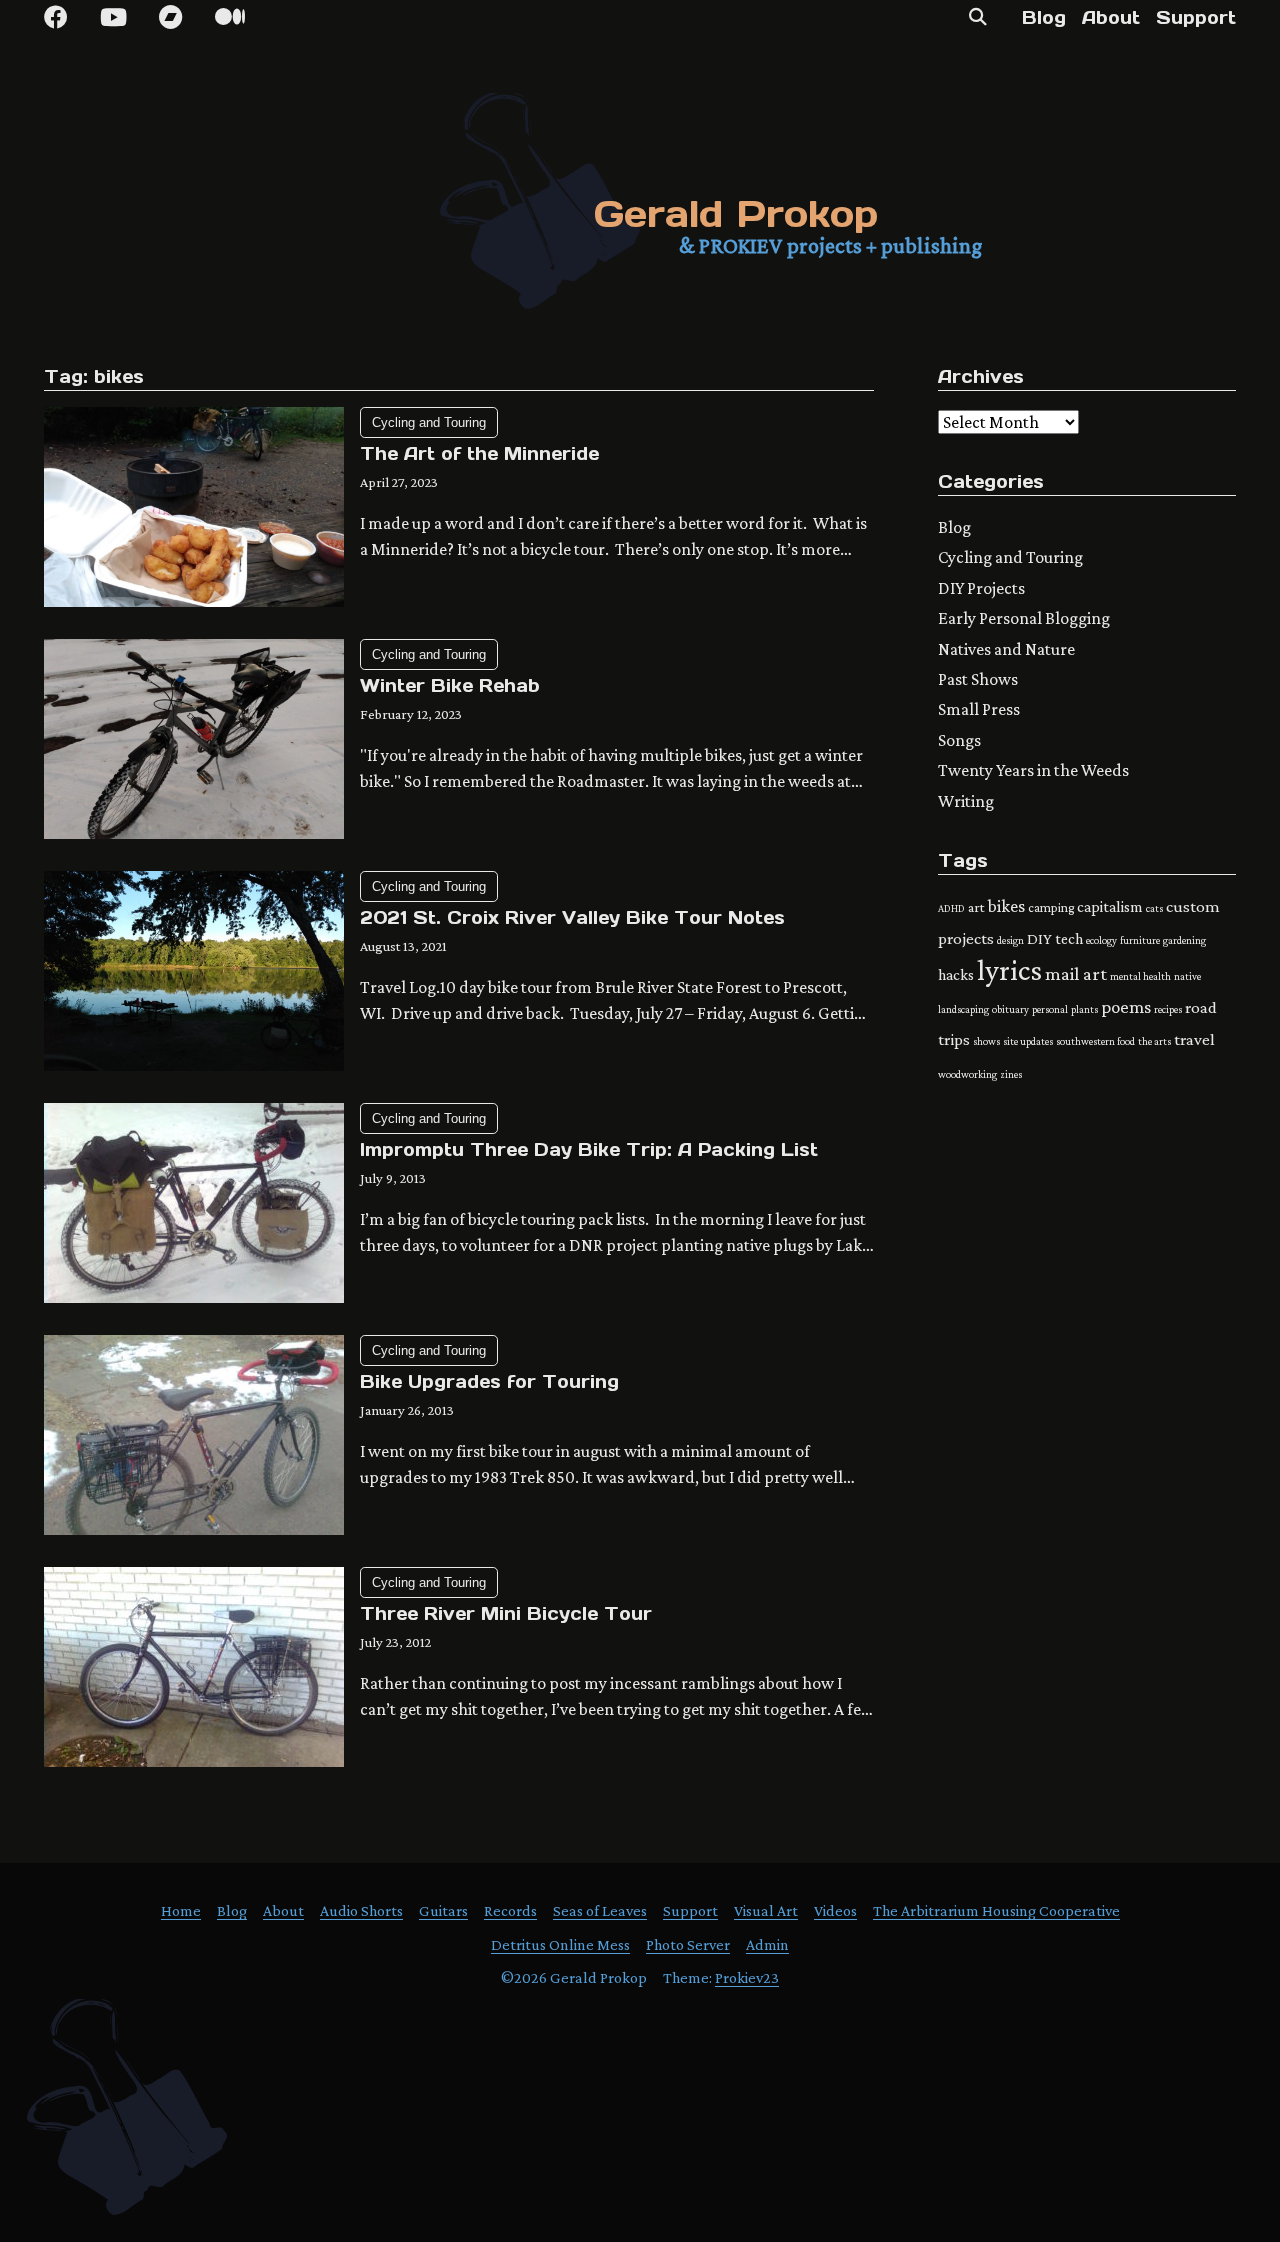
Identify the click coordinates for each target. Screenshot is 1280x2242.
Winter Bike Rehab (450, 685)
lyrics (1009, 970)
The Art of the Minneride (479, 453)
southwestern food (1095, 1041)
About (1111, 17)
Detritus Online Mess (560, 1944)
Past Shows (978, 679)
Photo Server (688, 1944)
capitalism (1110, 906)
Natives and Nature (1006, 649)
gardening (1184, 940)
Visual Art (766, 1910)
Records (510, 1910)
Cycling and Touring (429, 422)
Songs (959, 740)
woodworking (967, 1074)
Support (1196, 17)
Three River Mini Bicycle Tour (506, 1613)
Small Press (979, 709)
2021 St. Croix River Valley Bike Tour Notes (572, 917)
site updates (1028, 1041)
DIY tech (1055, 938)
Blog (1044, 17)
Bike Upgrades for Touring (489, 1381)
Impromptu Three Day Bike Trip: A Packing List (589, 1149)
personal (1050, 1009)
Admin (767, 1944)
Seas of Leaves (600, 1910)
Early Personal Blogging (1024, 618)
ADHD (951, 908)
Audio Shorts (361, 1910)
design (1010, 940)
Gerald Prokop (736, 213)
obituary (1010, 1009)
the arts (1154, 1041)
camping (1051, 907)
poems (1126, 1006)
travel (1194, 1039)
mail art (1076, 973)
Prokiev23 (747, 1977)
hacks (956, 974)
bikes (1006, 906)
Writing (966, 801)
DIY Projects (981, 588)
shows (986, 1041)
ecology (1101, 940)
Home (181, 1910)
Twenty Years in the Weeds (1033, 770)
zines (1011, 1074)
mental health (1140, 976)
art (976, 907)
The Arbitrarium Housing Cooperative (996, 1910)
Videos (835, 1910)
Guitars (443, 1910)
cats (1154, 908)
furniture (1140, 940)
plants (1084, 1009)
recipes (1168, 1009)
